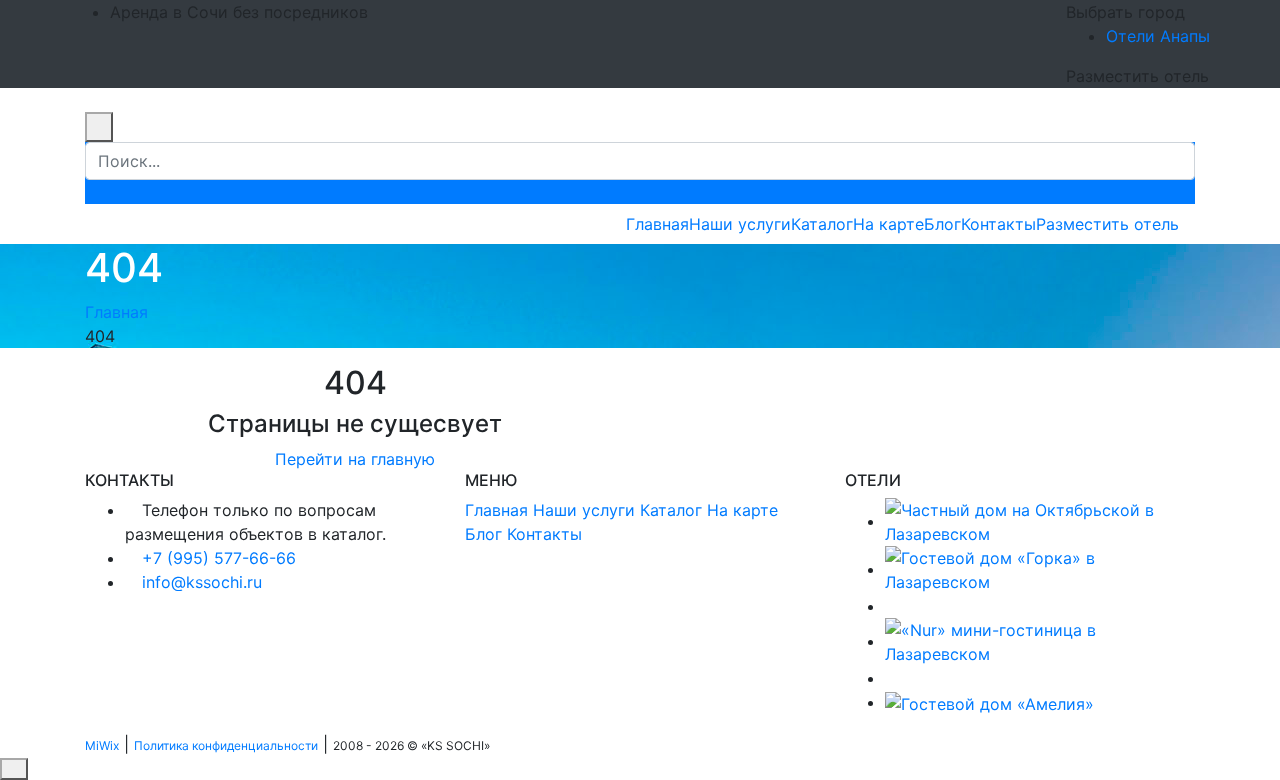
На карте (888, 224)
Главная (657, 224)
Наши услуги (740, 224)
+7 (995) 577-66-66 (219, 558)
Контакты (998, 224)
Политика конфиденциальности (226, 745)
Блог (942, 224)
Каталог (822, 224)
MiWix (102, 745)
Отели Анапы (1158, 36)
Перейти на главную (355, 459)
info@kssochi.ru (202, 582)
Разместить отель (1107, 224)
